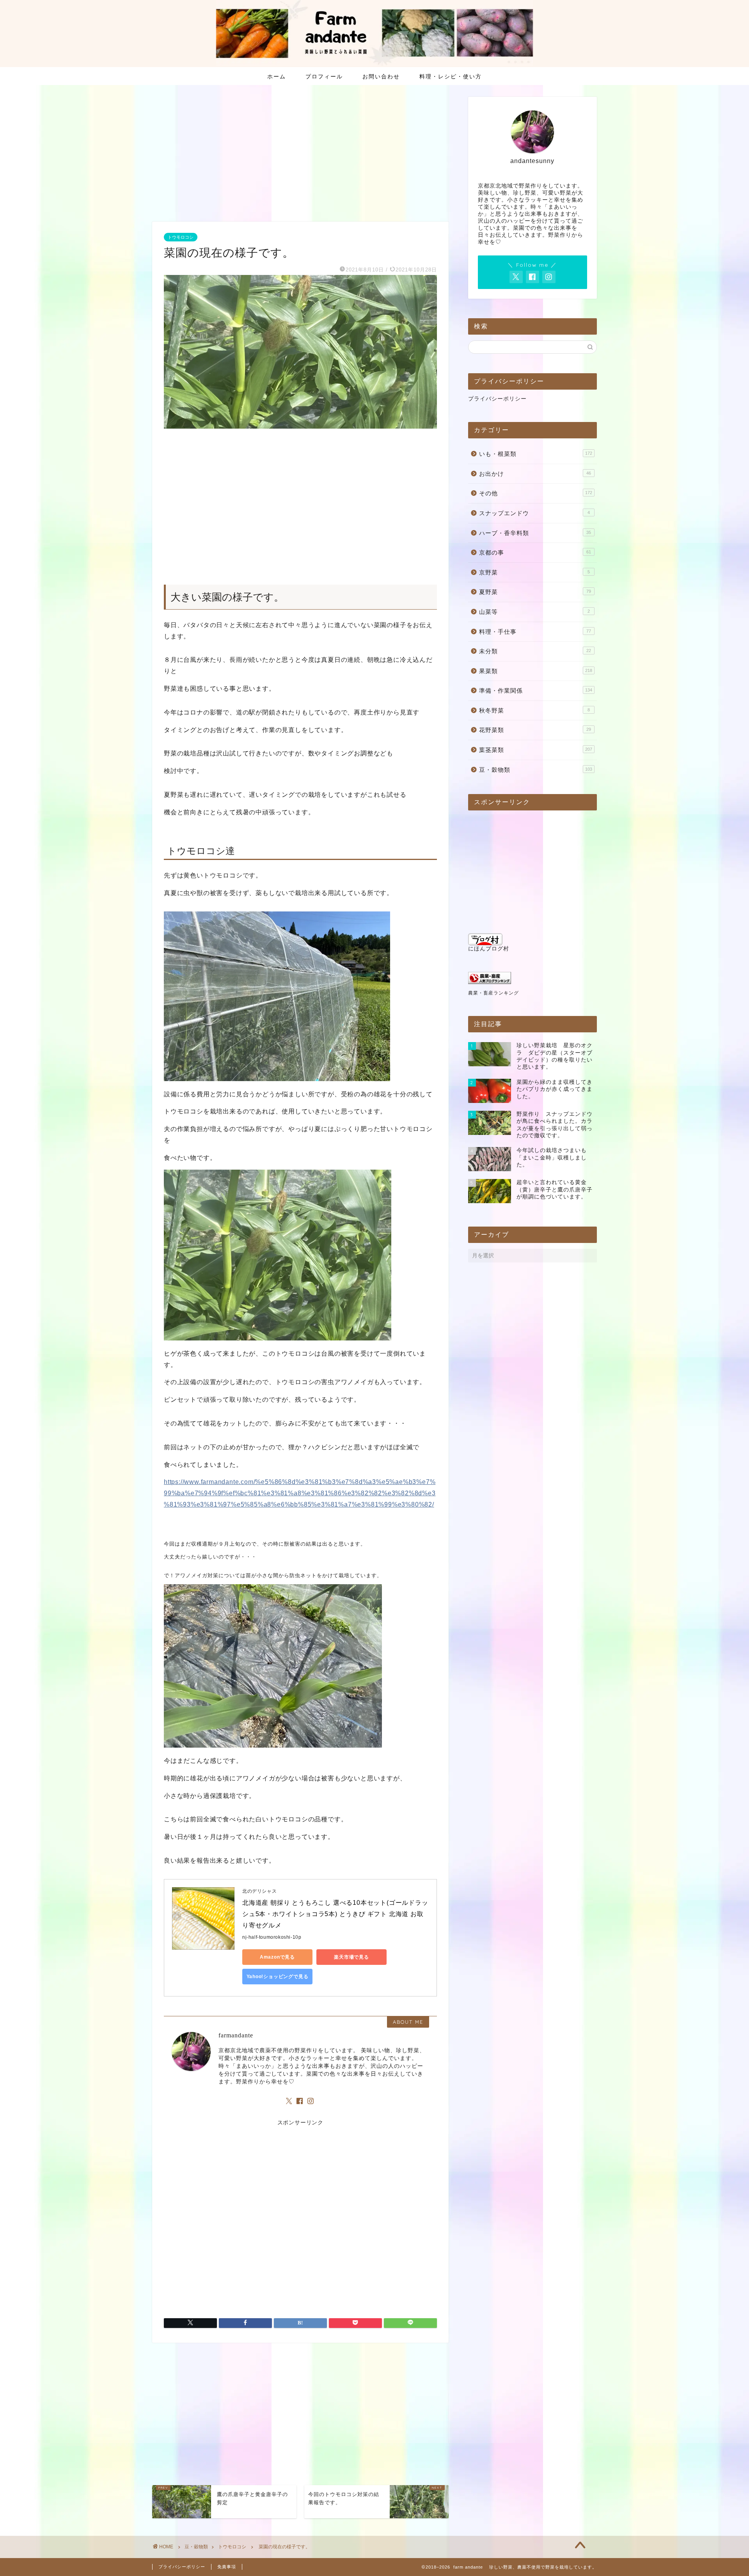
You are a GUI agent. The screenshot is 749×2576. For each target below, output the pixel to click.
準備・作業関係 (536, 691)
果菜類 (536, 671)
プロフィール (324, 76)
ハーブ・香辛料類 (535, 533)
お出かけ (535, 474)
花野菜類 (535, 730)
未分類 (535, 651)
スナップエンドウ (534, 513)
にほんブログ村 (489, 949)
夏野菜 (535, 592)
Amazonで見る (277, 1957)
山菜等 (534, 612)
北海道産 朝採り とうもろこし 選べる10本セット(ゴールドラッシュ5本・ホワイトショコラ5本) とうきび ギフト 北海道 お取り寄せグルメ (335, 1914)
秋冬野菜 (534, 710)
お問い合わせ (381, 76)
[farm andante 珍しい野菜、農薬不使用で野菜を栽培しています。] (374, 64)
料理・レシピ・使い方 (451, 76)
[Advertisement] (300, 155)
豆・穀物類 (536, 770)
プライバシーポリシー (497, 399)
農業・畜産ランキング (493, 993)
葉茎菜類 (536, 750)
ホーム (277, 76)
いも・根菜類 (536, 454)
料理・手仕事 (535, 632)
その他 (536, 493)
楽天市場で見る (351, 1957)
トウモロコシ (181, 237)
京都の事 (535, 552)
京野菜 (534, 572)
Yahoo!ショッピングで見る (278, 1977)
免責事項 (227, 2567)
